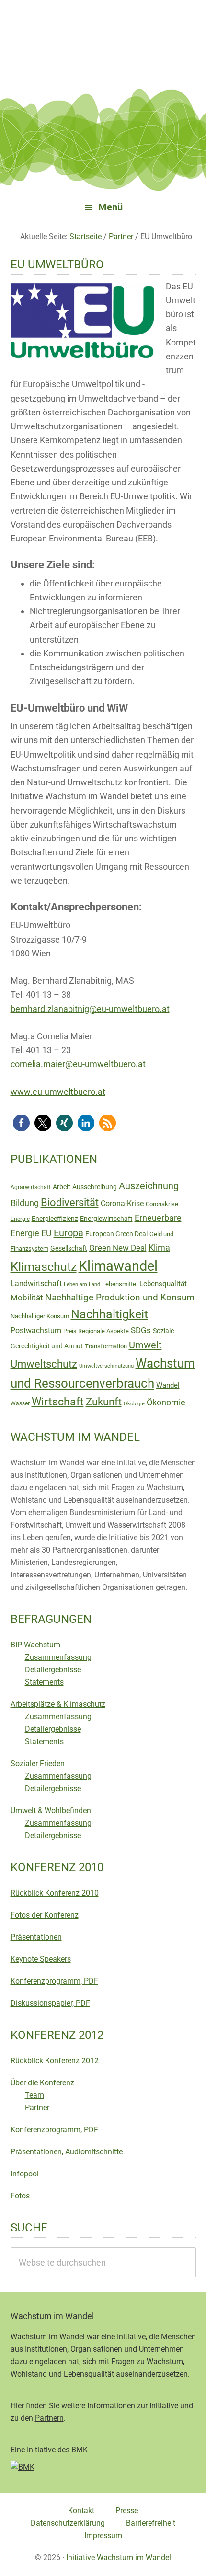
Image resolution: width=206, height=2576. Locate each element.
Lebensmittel (120, 1284)
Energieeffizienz (55, 1219)
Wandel (168, 1385)
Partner (37, 2108)
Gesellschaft (69, 1248)
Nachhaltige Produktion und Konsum (120, 1297)
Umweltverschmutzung (106, 1366)
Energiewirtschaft (106, 1219)
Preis (70, 1331)
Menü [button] (110, 207)
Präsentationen (36, 1937)
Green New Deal (118, 1248)
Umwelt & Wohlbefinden (51, 1811)
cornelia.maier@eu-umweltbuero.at (78, 1064)
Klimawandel (118, 1266)
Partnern (49, 2418)
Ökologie (134, 1404)
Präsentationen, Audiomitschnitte (67, 2152)
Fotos (20, 2196)
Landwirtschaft (36, 1283)
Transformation (106, 1346)
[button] (21, 1123)
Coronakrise (162, 1204)
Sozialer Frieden (38, 1764)
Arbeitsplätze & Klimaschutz (58, 1704)
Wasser (20, 1403)
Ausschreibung (95, 1187)
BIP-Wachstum (35, 1645)
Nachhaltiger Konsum (40, 1316)
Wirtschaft (58, 1402)
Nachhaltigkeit (109, 1314)
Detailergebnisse (53, 1670)
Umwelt (145, 1345)
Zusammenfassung (58, 1657)
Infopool (25, 2174)
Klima (159, 1248)
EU (46, 1233)
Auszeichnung (149, 1186)
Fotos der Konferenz (45, 1915)
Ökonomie (166, 1403)
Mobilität (27, 1298)
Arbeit (62, 1187)
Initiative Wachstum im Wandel (119, 2558)
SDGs (141, 1330)
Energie (20, 1219)
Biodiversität (70, 1202)
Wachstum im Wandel (103, 31)
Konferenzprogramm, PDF (54, 1981)
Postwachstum (36, 1330)
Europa (69, 1233)
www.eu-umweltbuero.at (58, 1092)
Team (34, 2095)
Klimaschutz (44, 1267)
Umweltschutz (44, 1364)
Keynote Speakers (41, 1959)
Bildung (25, 1203)
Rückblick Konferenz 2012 (55, 2061)
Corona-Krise (122, 1203)
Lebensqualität (163, 1284)
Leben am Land (82, 1284)
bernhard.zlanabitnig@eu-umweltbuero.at (90, 1009)
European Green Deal (116, 1234)
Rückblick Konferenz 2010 (55, 1893)
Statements (44, 1682)
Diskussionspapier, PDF (50, 2003)
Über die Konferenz (42, 2083)
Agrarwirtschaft (31, 1187)
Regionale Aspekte (103, 1331)
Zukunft (104, 1402)
